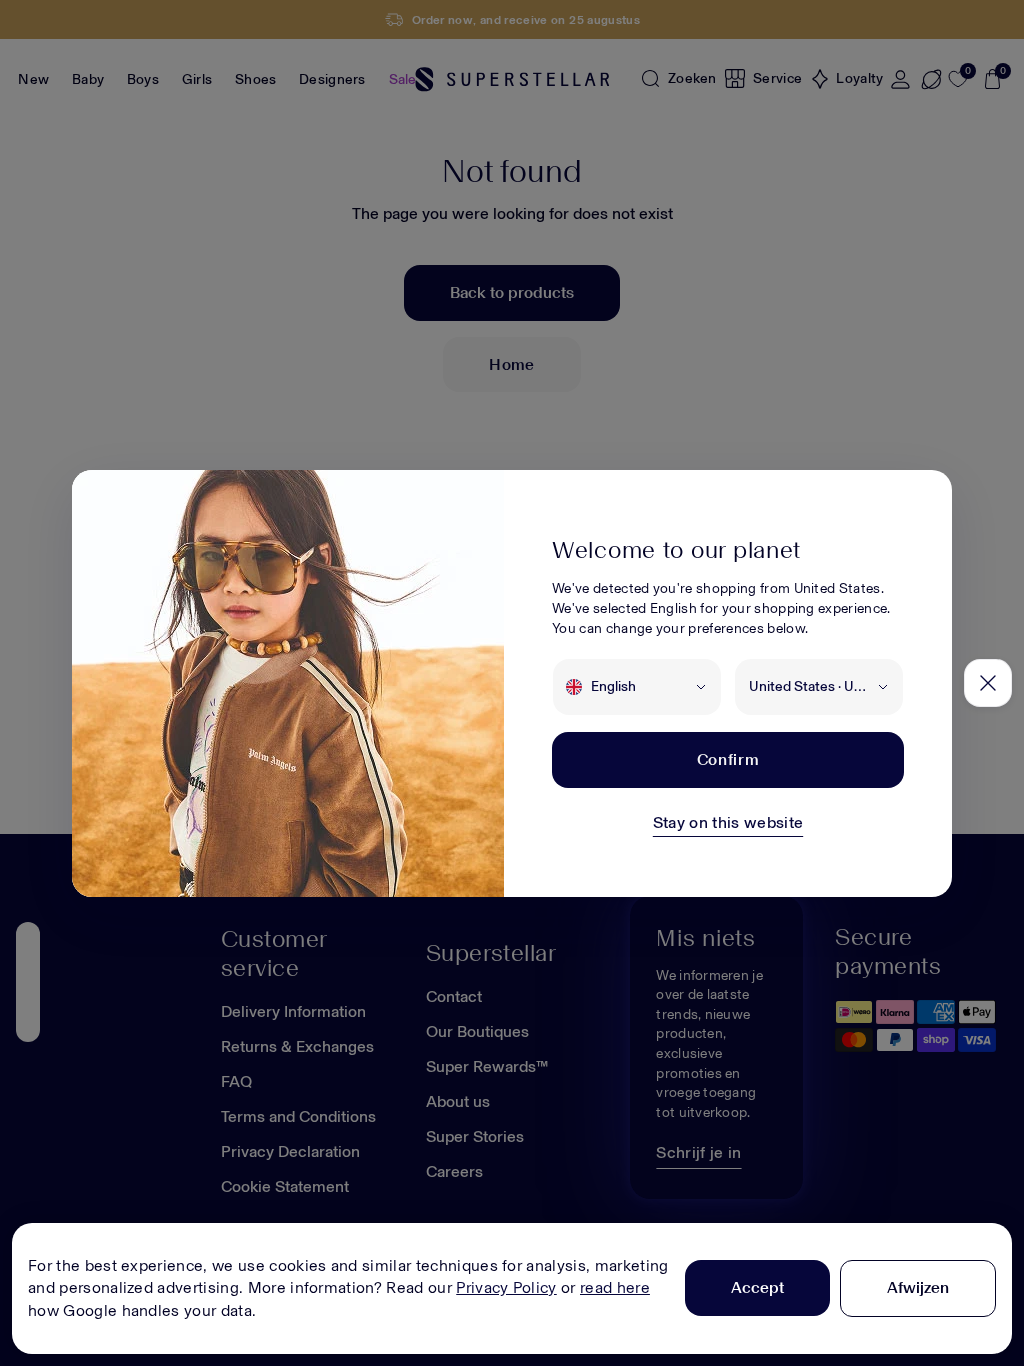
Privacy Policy (506, 1287)
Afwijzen (918, 1287)
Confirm (728, 759)
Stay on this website (728, 822)
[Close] (988, 683)
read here (615, 1287)
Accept (757, 1287)
